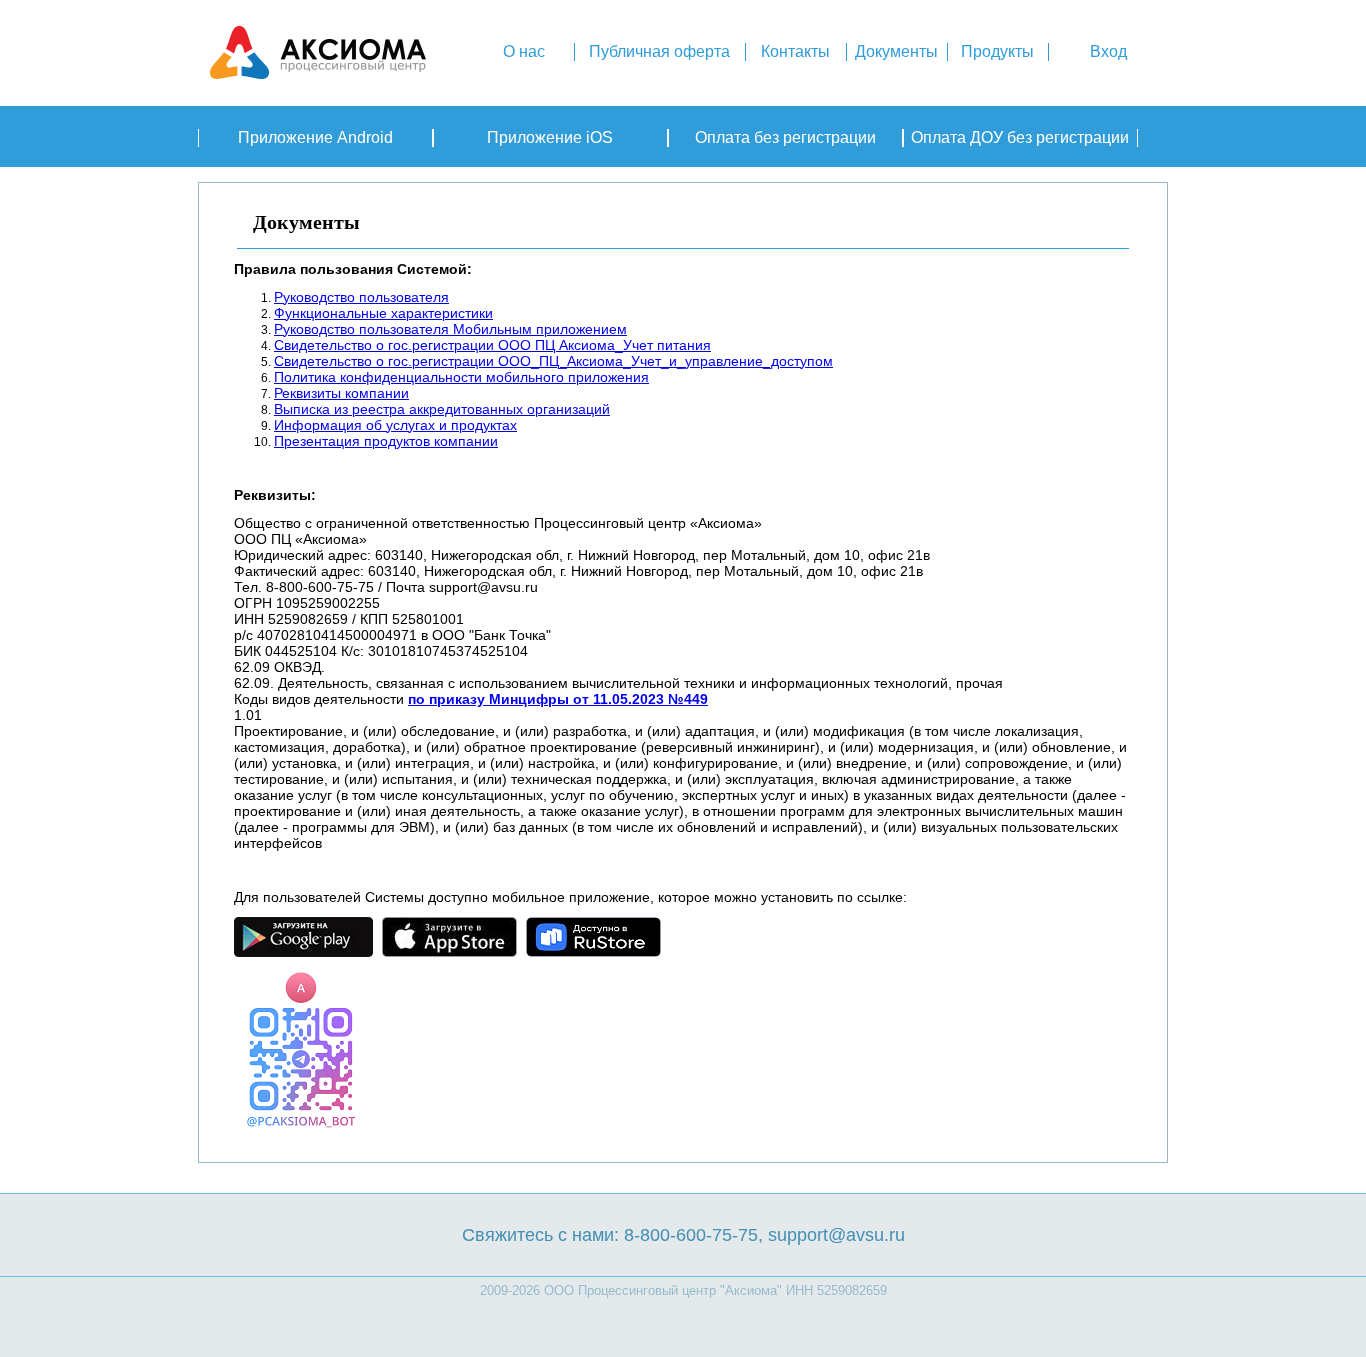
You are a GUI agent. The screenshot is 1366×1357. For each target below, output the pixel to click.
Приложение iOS (550, 137)
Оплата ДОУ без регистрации (1020, 137)
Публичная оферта (659, 51)
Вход (1108, 51)
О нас (524, 51)
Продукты (997, 51)
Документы (896, 51)
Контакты (795, 51)
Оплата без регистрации (785, 137)
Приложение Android (315, 137)
